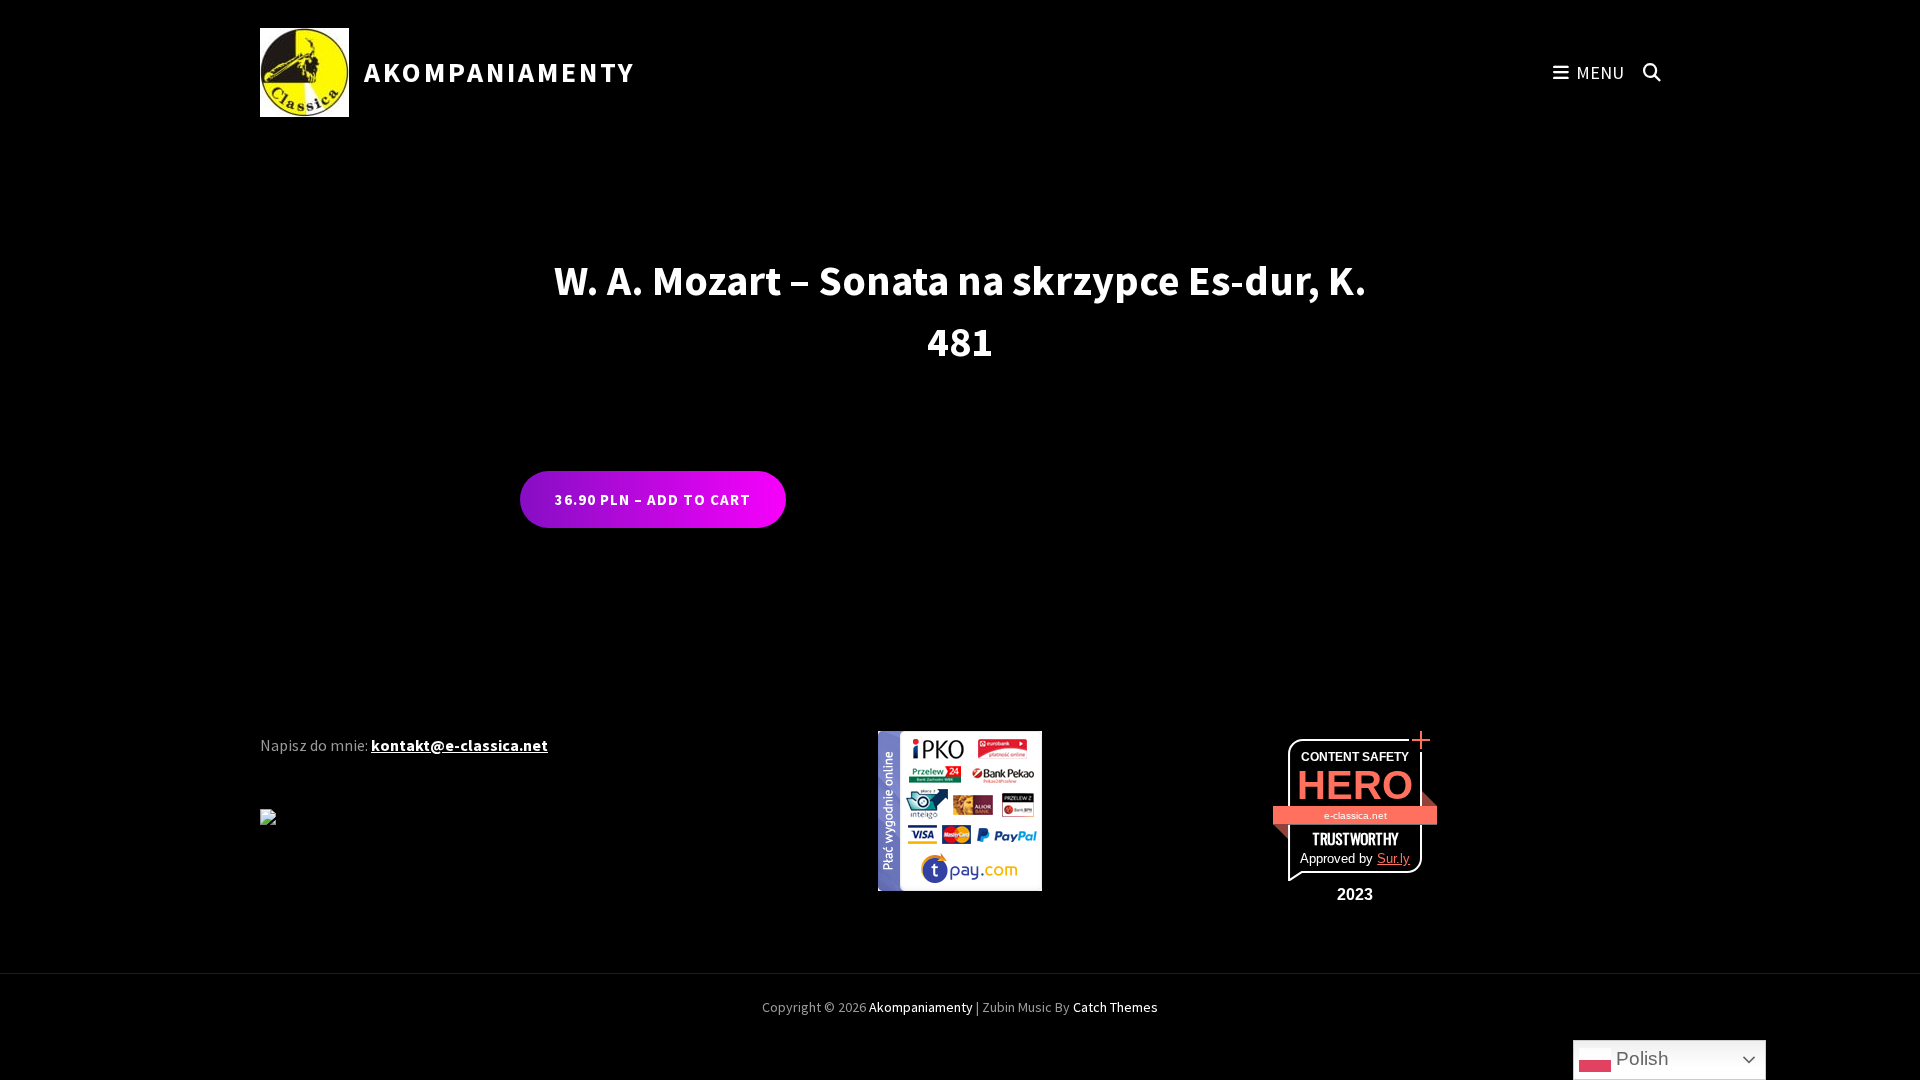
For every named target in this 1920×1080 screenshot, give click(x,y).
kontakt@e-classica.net (459, 745)
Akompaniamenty (500, 72)
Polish (1640, 1058)
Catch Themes (1115, 1007)
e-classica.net (1355, 815)
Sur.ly (1393, 858)
